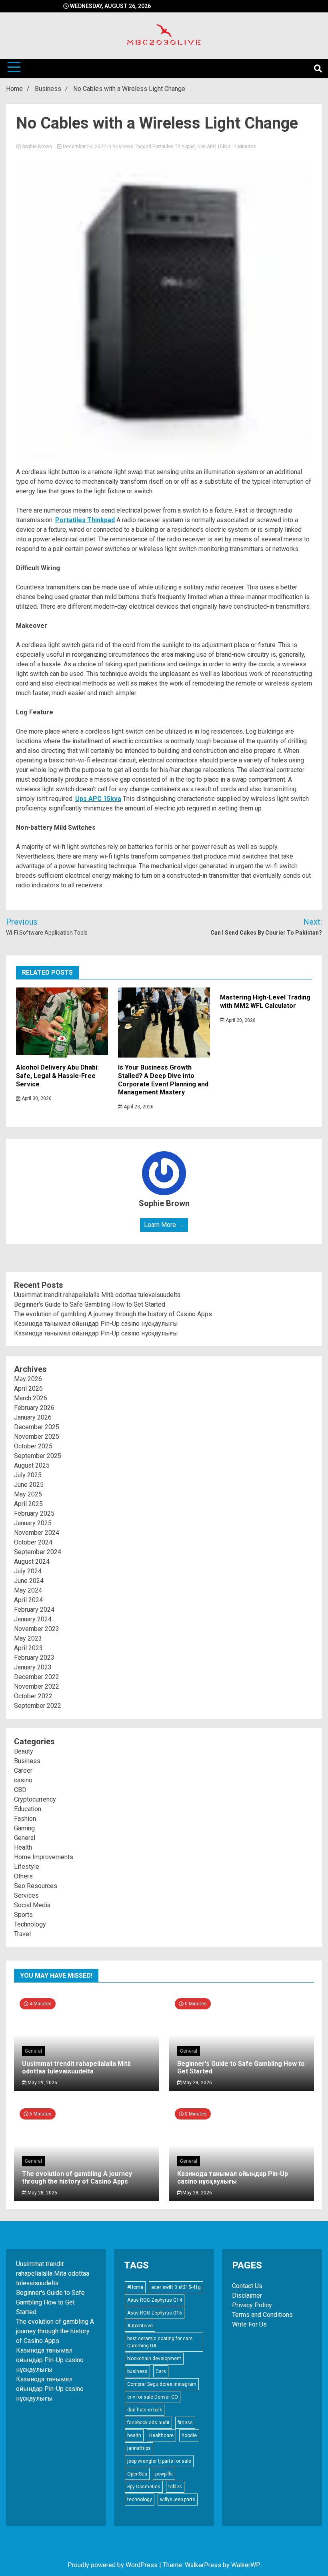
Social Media (32, 1905)
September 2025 (38, 1456)
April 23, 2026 (138, 1107)
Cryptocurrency (35, 1799)
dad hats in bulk (145, 2410)
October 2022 (33, 1696)
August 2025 (32, 1465)
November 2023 (37, 1629)
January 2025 (33, 1523)
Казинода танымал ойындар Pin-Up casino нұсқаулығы (96, 1324)
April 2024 (28, 1600)
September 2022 (38, 1706)
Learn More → (164, 1225)
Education (28, 1809)
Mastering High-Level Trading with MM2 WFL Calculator (265, 1001)
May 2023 (28, 1638)
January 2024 (33, 1619)
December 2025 (37, 1427)
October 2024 (33, 1542)
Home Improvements (44, 1857)
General (25, 1838)
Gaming (24, 1828)
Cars (161, 2371)
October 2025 (33, 1446)
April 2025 (28, 1504)
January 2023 (33, 1667)
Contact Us (247, 2286)
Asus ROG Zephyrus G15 (155, 2313)
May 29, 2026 (42, 2083)
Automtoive (140, 2326)
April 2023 (28, 1648)
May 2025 (28, 1494)
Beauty (24, 1751)
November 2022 (37, 1686)
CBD (20, 1790)
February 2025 (34, 1513)
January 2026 (33, 1417)
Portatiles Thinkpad (174, 147)
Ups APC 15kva (214, 147)
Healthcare (161, 2435)
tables (175, 2487)
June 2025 (29, 1485)
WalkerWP (245, 2565)
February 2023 (34, 1658)
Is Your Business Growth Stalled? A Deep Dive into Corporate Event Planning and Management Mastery (163, 1080)
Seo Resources (36, 1886)
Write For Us (249, 2324)
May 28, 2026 (197, 2083)
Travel (22, 1934)
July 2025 (28, 1475)
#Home (135, 2287)
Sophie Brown (37, 147)
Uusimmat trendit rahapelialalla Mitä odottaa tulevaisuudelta (97, 1295)
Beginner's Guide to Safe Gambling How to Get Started (90, 1304)
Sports (23, 1915)
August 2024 (32, 1561)
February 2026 (34, 1408)
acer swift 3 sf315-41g (176, 2287)
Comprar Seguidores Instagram (162, 2384)
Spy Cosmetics (144, 2487)
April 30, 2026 (36, 1098)
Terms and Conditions (262, 2315)
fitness (185, 2423)
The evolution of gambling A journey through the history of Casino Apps (113, 1314)
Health (23, 1847)
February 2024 (34, 1610)
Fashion (25, 1819)
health (134, 2435)
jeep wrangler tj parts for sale (159, 2461)
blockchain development (154, 2359)
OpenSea (137, 2474)
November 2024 (37, 1533)
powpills (164, 2474)
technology (140, 2500)
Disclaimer (247, 2295)
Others (23, 1876)
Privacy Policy (252, 2305)
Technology (30, 1924)
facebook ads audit (148, 2423)
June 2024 (29, 1581)
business (137, 2371)
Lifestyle (27, 1867)
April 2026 (28, 1389)
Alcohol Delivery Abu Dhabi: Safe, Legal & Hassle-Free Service (57, 1076)
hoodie (189, 2435)
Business (123, 147)
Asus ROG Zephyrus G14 (155, 2300)
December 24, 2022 (84, 147)
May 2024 (28, 1590)
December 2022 (37, 1677)
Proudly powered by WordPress (113, 2565)
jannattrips (139, 2448)
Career (23, 1771)
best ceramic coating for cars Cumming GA (160, 2342)
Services (26, 1895)
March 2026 (31, 1398)
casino (23, 1780)
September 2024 (38, 1552)
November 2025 (37, 1437)
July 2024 (28, 1571)
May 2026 (28, 1379)
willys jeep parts (178, 2500)
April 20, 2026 (240, 1020)
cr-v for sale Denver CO (153, 2397)
